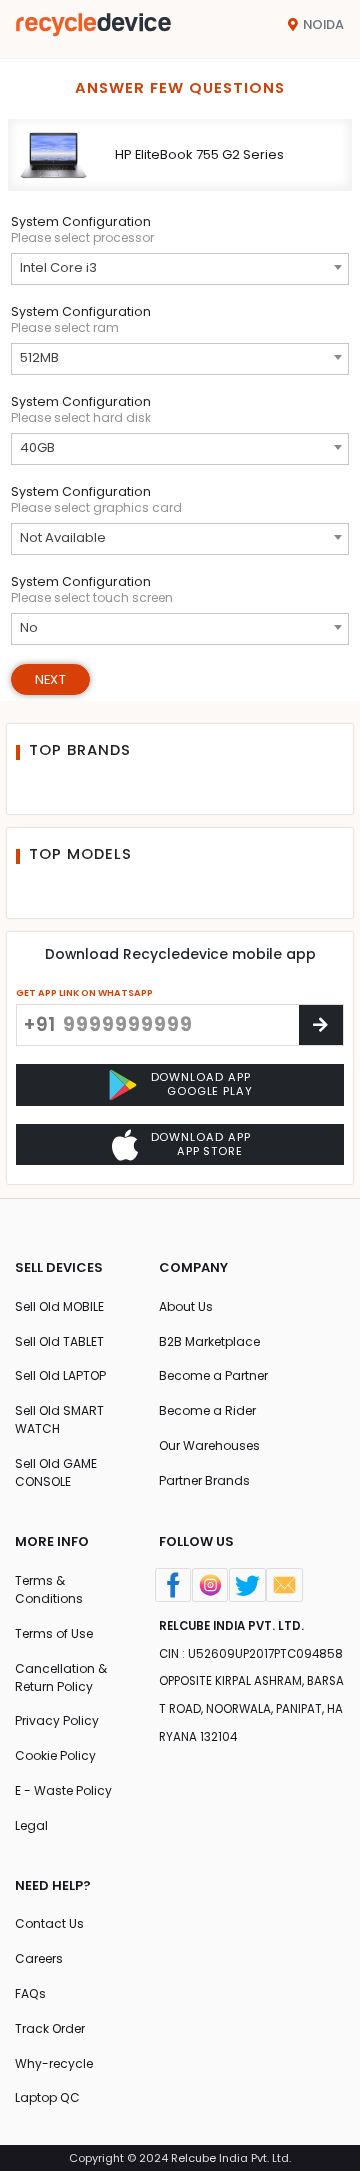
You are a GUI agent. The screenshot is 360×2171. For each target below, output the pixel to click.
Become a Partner (213, 1375)
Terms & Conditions (49, 1589)
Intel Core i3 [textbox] (58, 267)
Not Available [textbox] (63, 537)
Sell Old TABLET (59, 1341)
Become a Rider (207, 1410)
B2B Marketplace (209, 1341)
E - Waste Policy (63, 1790)
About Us (186, 1306)
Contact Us (49, 1923)
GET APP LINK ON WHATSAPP (84, 992)
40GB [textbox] (37, 447)
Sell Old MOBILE (59, 1306)
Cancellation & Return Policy (61, 1677)
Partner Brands (204, 1480)
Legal (31, 1825)
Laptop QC (47, 2097)
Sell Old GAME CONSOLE (56, 1472)
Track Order (50, 2028)
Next (50, 679)
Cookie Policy (55, 1755)
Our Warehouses (209, 1445)
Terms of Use (54, 1633)
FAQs (30, 1993)
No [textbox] (29, 627)
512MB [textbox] (39, 357)
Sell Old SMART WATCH (59, 1419)
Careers (39, 1958)
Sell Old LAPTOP (60, 1375)
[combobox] (180, 269)
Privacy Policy (57, 1720)
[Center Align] (321, 1024)
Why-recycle (54, 2063)
